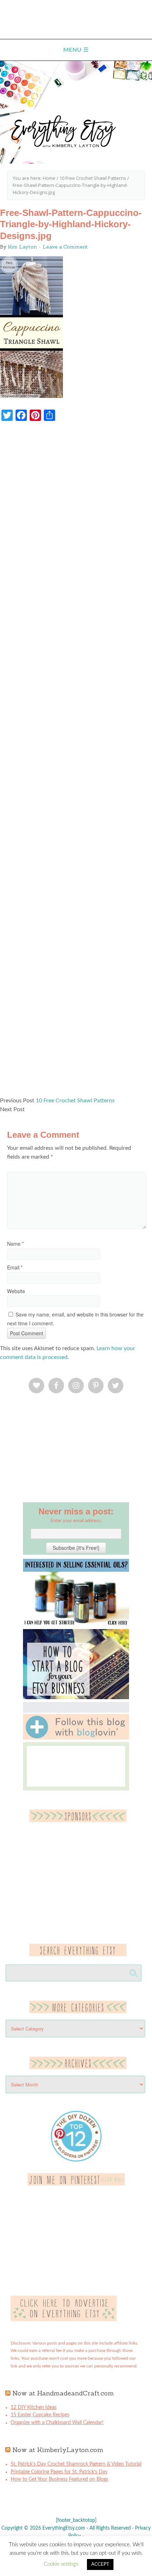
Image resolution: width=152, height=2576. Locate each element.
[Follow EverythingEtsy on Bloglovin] (76, 1738)
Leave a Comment (65, 247)
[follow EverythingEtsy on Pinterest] (76, 2184)
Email (15, 1267)
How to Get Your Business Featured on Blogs (59, 2479)
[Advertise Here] (64, 2320)
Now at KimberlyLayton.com (58, 2450)
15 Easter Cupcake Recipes (40, 2415)
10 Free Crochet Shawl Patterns (75, 1101)
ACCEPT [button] (100, 2564)
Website (16, 1291)
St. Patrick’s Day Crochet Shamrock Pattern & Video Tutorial (76, 2464)
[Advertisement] (76, 762)
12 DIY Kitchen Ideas (34, 2407)
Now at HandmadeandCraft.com (63, 2393)
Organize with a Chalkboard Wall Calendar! (57, 2423)
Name (15, 1244)
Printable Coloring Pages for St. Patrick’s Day (59, 2472)
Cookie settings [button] (61, 2564)
